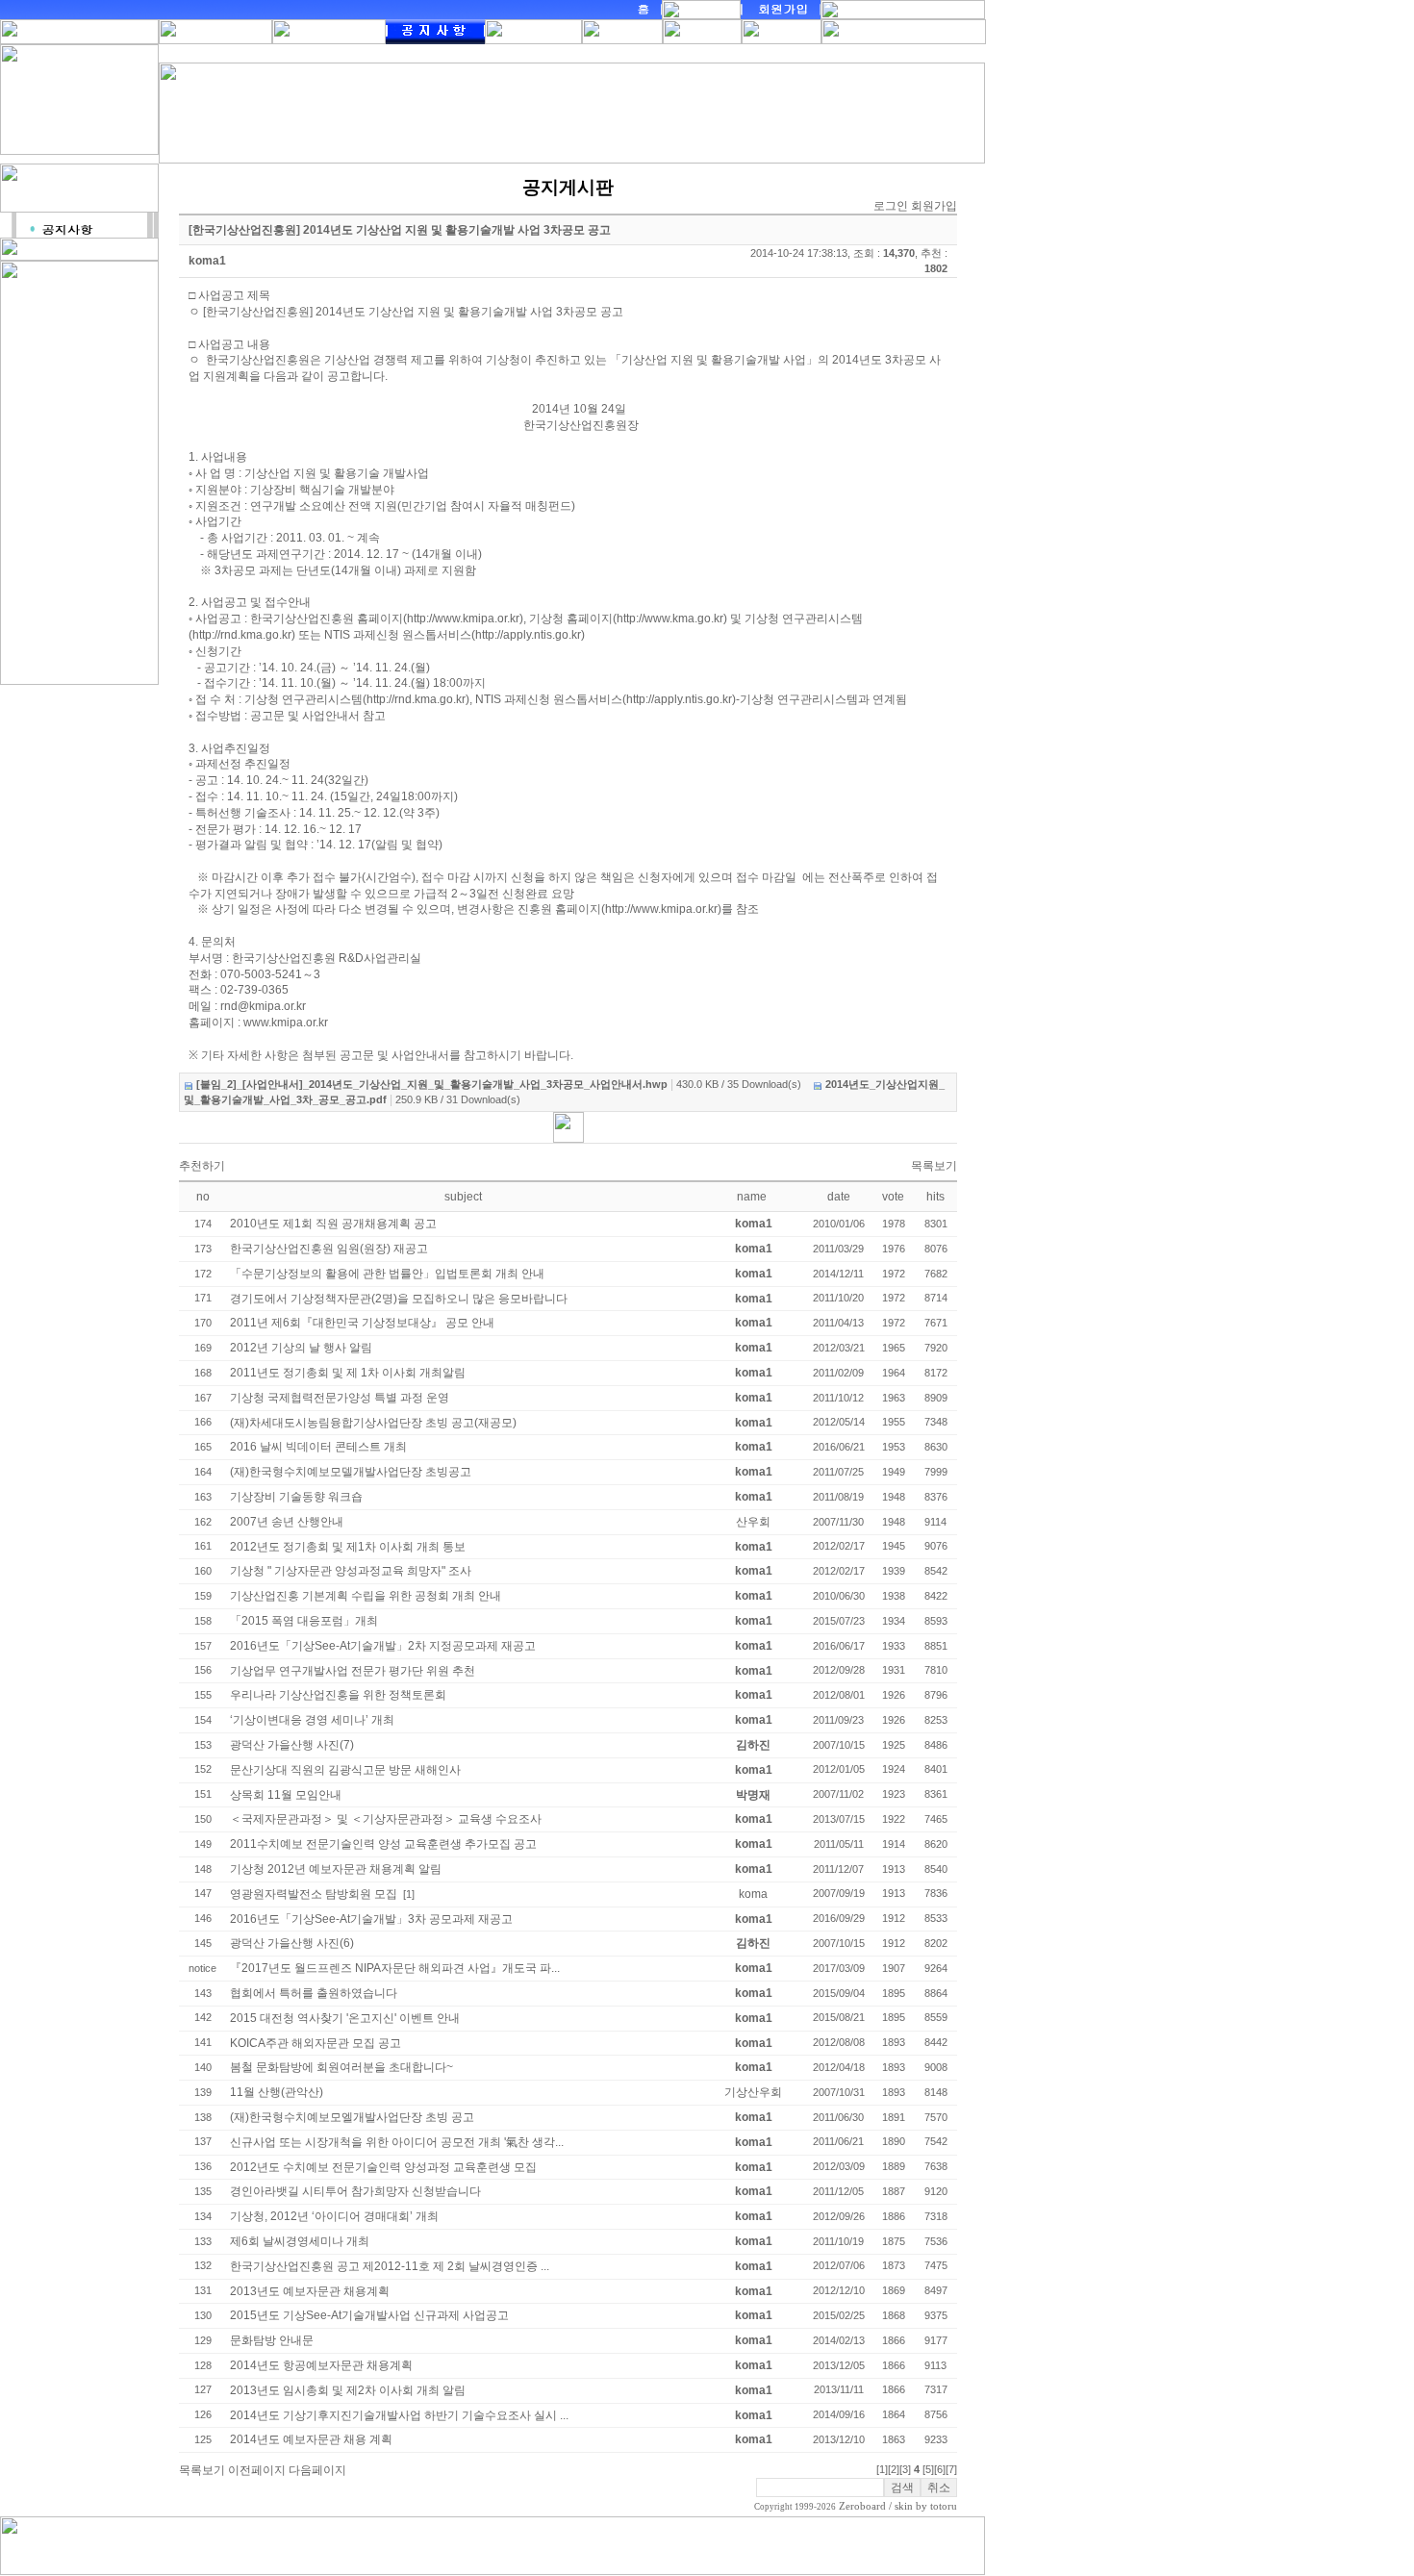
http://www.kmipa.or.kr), (467, 619)
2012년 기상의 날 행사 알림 (301, 1348)
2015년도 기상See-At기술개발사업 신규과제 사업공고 (369, 2315)
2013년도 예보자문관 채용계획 (310, 2291)
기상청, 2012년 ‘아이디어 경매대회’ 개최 (334, 2216)
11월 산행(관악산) (277, 2092)
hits (935, 1197)
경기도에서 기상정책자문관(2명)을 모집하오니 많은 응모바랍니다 (399, 1299)
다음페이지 (317, 2470)
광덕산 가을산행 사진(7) (292, 1745)
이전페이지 (257, 2470)
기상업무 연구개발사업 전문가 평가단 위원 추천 (353, 1671)
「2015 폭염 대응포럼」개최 (304, 1621)
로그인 (891, 206)
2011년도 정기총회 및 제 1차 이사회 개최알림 (348, 1373)
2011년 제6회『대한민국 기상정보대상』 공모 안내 (362, 1323)
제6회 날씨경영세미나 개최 (300, 2241)
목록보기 (934, 1166)
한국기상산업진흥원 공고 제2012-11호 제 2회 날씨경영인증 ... (390, 2266)
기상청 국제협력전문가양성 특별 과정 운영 (340, 1398)
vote (893, 1197)
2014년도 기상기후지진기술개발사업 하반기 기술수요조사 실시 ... (399, 2415)
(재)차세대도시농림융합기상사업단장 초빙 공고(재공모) (373, 1423)
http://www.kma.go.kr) (672, 619)
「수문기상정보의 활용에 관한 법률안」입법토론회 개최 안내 (387, 1274)
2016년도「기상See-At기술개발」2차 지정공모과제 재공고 (383, 1646)
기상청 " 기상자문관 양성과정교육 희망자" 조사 (351, 1571)
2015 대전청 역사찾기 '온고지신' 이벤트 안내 (345, 2018)
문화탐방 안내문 (272, 2340)
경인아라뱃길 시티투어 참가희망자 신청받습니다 (355, 2191)
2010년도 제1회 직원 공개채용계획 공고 (333, 1224)
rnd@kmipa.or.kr (263, 1006)
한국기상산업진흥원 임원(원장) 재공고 (329, 1249)
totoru (944, 2506)
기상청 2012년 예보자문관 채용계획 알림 (336, 1869)
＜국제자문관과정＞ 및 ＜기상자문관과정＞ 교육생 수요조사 (386, 1819)
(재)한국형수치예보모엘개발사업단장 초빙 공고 (352, 2117)
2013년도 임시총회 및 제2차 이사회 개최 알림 (348, 2390)
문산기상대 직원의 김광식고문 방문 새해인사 (345, 1770)
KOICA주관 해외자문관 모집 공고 (316, 2043)
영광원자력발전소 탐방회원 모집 (314, 1894)
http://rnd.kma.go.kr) (244, 635)
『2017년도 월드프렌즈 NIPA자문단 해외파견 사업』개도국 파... (395, 1968)
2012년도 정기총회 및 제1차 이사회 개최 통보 (348, 1547)
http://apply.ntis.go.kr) (530, 635)
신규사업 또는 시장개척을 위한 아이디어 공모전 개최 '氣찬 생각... (397, 2142)
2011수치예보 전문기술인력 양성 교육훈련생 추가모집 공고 (383, 1844)
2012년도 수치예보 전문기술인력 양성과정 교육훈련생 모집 (383, 2167)
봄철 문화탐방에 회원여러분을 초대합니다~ (341, 2067)
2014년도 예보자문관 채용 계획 (311, 2439)
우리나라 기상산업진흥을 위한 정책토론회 (338, 1695)
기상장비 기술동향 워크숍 (296, 1497)
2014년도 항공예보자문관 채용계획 (321, 2365)
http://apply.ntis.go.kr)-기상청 (700, 699)
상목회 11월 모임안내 (286, 1795)
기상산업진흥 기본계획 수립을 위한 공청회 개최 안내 (366, 1596)
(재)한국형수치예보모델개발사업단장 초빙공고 (351, 1472)
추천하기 (202, 1166)
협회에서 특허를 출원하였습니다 (314, 1993)
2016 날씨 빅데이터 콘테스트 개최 (318, 1447)
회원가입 (934, 206)
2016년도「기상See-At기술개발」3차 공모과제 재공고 (371, 1919)
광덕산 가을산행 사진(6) (292, 1943)
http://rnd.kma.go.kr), (419, 699)
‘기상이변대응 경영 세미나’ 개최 (312, 1720)
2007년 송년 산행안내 (287, 1522)
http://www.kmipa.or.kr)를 (669, 909)
